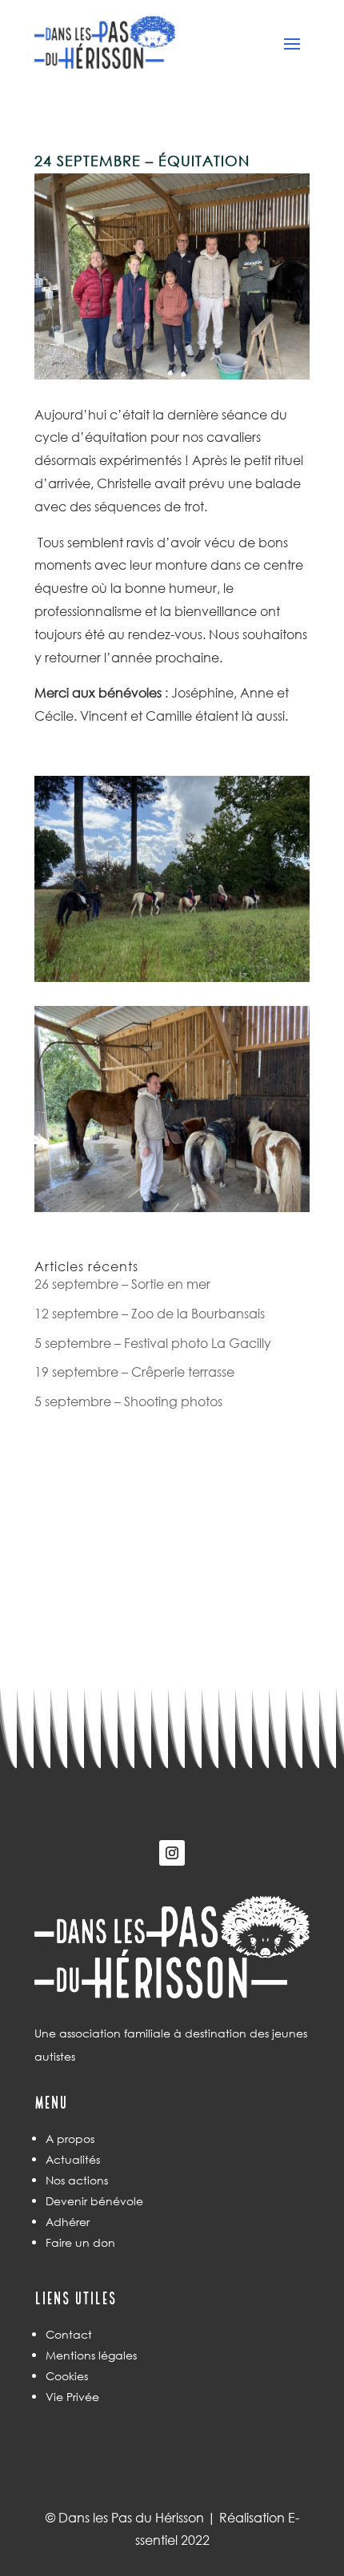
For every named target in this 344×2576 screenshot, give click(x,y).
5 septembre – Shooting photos (128, 1401)
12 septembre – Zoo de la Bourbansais (150, 1313)
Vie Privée (72, 2397)
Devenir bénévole (94, 2201)
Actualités (73, 2159)
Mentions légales (91, 2355)
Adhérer (68, 2222)
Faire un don (80, 2242)
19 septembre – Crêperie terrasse (134, 1371)
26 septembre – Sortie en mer (122, 1284)
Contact (69, 2334)
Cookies (67, 2376)
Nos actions (77, 2180)
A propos (70, 2139)
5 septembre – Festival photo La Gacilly (153, 1343)
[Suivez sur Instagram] (172, 1853)
